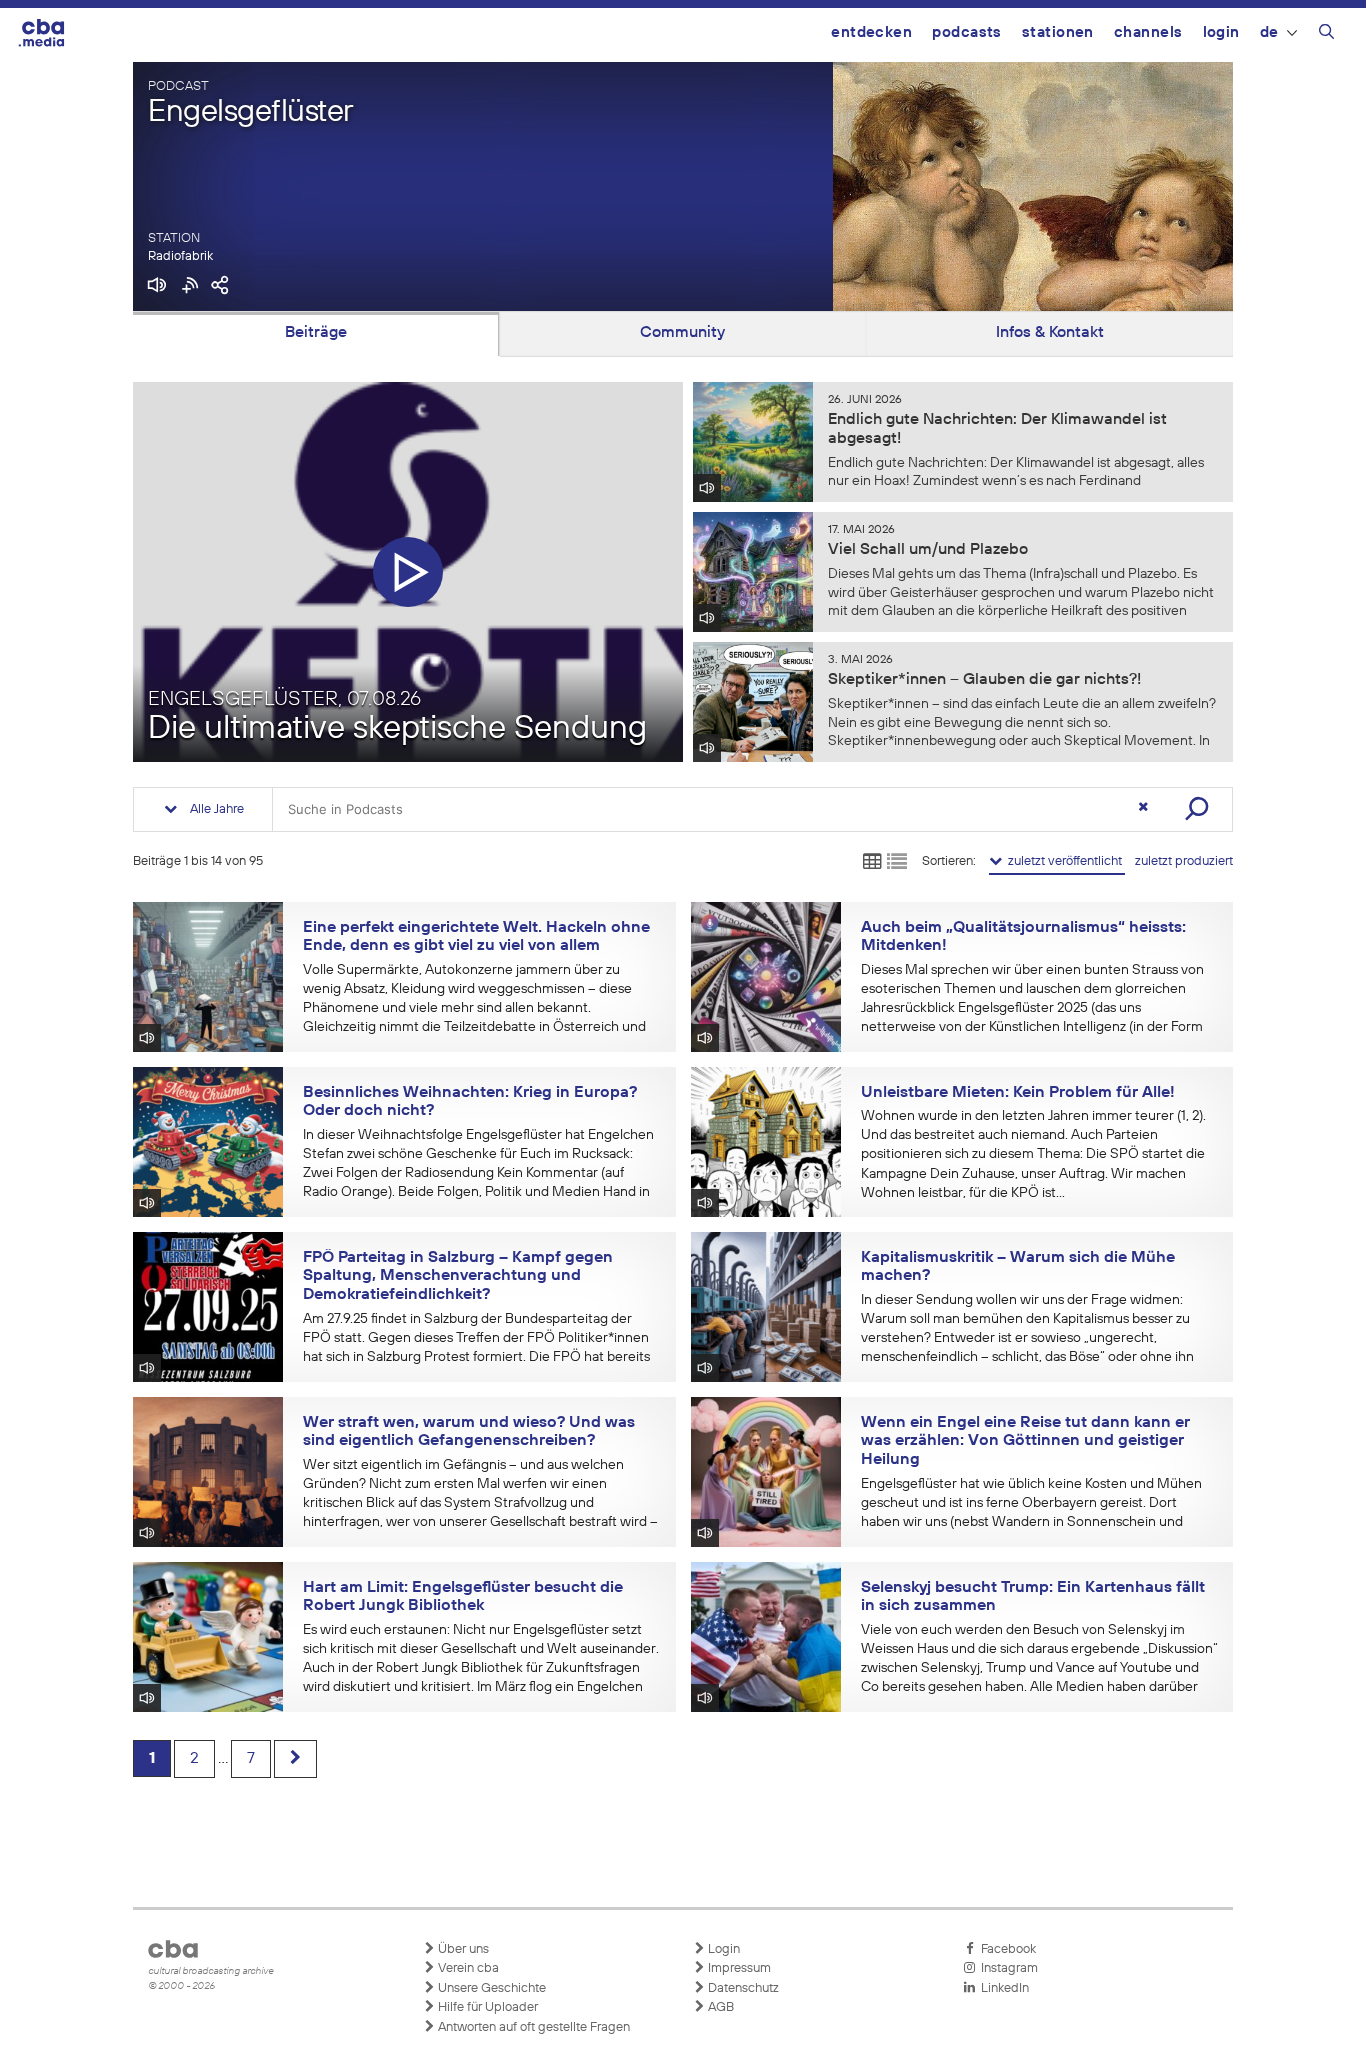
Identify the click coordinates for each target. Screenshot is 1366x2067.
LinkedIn (1002, 1988)
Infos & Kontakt (1050, 333)
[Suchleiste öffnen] (1326, 35)
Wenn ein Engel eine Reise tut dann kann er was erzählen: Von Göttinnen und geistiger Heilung (1025, 1441)
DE (1269, 32)
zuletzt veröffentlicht (1063, 861)
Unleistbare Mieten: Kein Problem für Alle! (1018, 1093)
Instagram (1006, 1968)
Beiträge (316, 333)
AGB (719, 2007)
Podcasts (967, 32)
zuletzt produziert (1184, 861)
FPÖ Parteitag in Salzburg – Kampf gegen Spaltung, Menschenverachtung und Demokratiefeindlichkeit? (458, 1276)
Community (682, 333)
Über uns (462, 1949)
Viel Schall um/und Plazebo (928, 550)
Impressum (738, 1968)
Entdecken (871, 32)
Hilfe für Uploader (486, 2007)
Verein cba (467, 1968)
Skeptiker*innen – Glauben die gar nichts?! (984, 680)
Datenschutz (742, 1988)
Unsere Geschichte (490, 1988)
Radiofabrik (180, 256)
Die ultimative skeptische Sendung (397, 729)
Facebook (1005, 1949)
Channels (1148, 32)
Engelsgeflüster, (284, 699)
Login (1221, 32)
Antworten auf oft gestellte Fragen (532, 2027)
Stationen (1058, 32)
